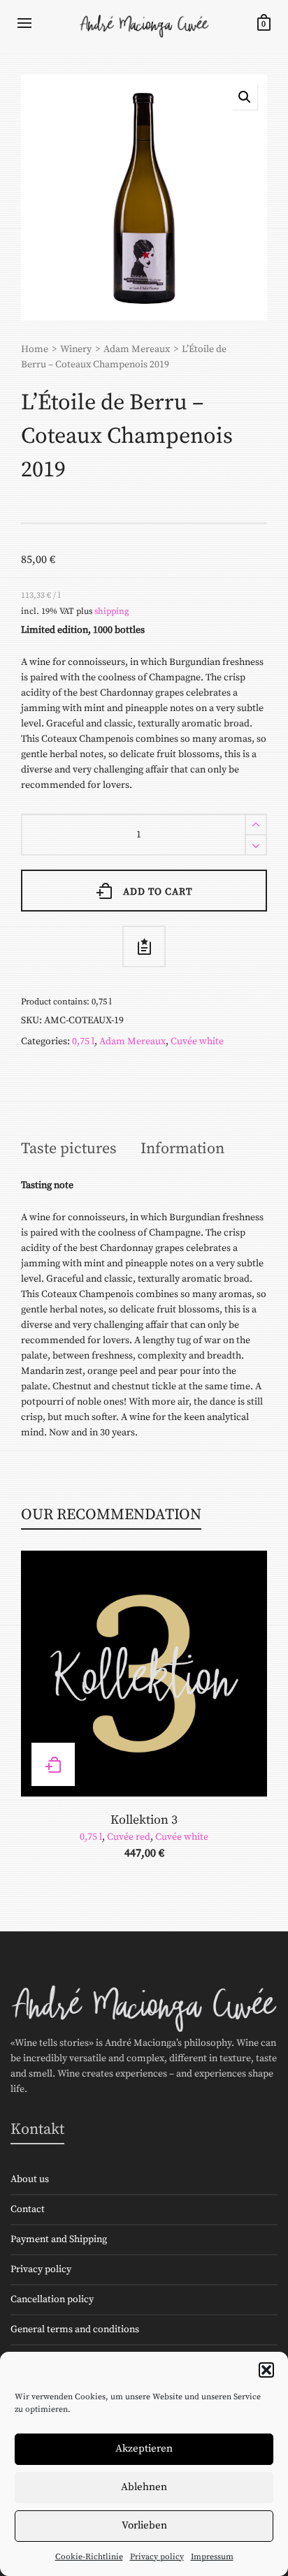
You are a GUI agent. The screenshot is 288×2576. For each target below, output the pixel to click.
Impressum (212, 2557)
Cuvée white (197, 1041)
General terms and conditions (75, 2329)
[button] (266, 2370)
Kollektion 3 (144, 1820)
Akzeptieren (144, 2449)
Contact (28, 2209)
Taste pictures (69, 1149)
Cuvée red (129, 1837)
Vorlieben (144, 2525)
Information (182, 1149)
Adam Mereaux (137, 349)
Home (35, 349)
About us (30, 2179)
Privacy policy (157, 2557)
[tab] (69, 1149)
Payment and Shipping (59, 2239)
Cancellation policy (52, 2299)
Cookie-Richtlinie (89, 2557)
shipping (112, 611)
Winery (76, 349)
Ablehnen (144, 2487)
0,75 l (83, 1041)
